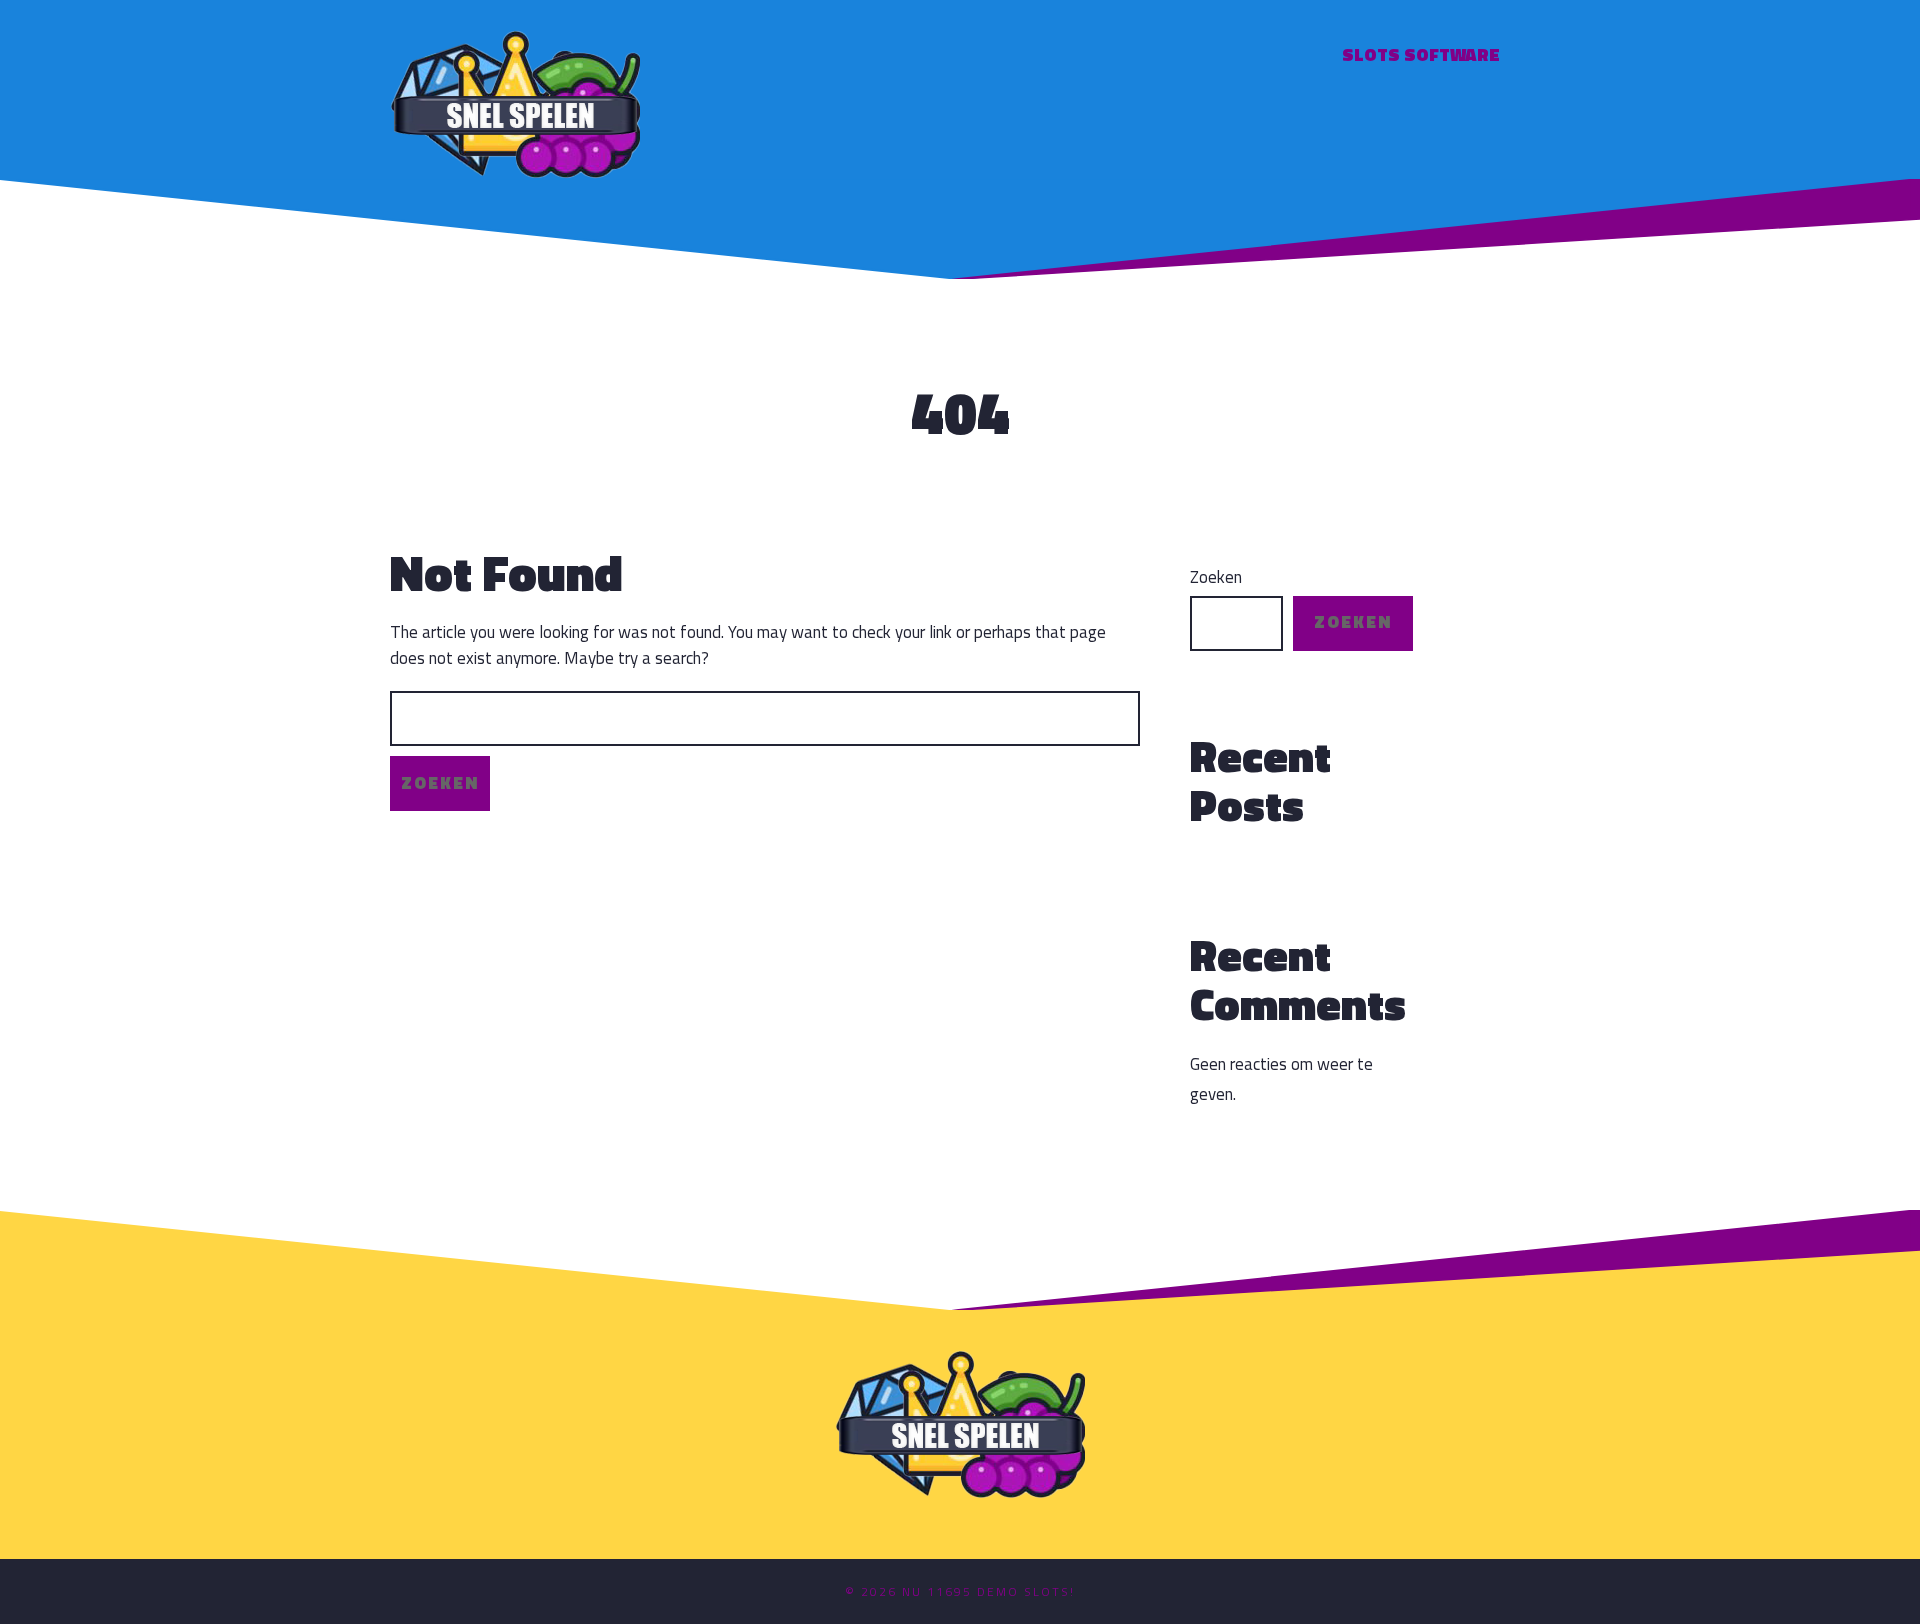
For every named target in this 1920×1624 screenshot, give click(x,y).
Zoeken (1216, 577)
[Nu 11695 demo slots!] (515, 101)
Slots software (1421, 54)
